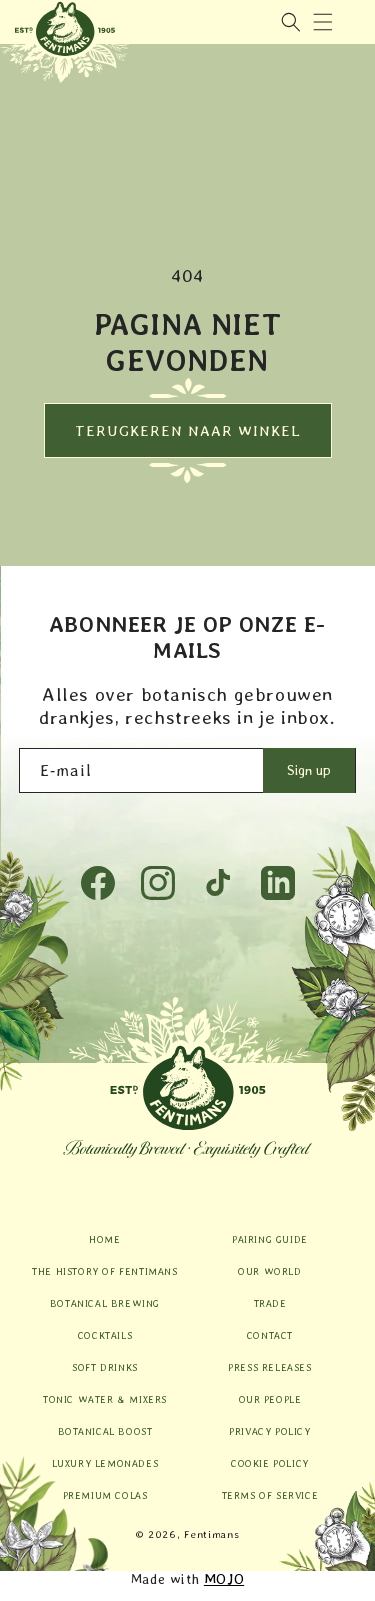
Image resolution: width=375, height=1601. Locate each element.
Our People (270, 1399)
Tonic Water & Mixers (105, 1399)
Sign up (309, 770)
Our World (269, 1271)
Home (104, 1239)
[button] (323, 22)
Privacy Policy (269, 1431)
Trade (270, 1303)
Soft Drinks (105, 1367)
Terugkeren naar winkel (188, 431)
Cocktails (105, 1335)
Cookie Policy (270, 1463)
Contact (270, 1335)
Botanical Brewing (105, 1303)
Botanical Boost (105, 1431)
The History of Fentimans (104, 1271)
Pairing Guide (270, 1239)
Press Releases (269, 1367)
